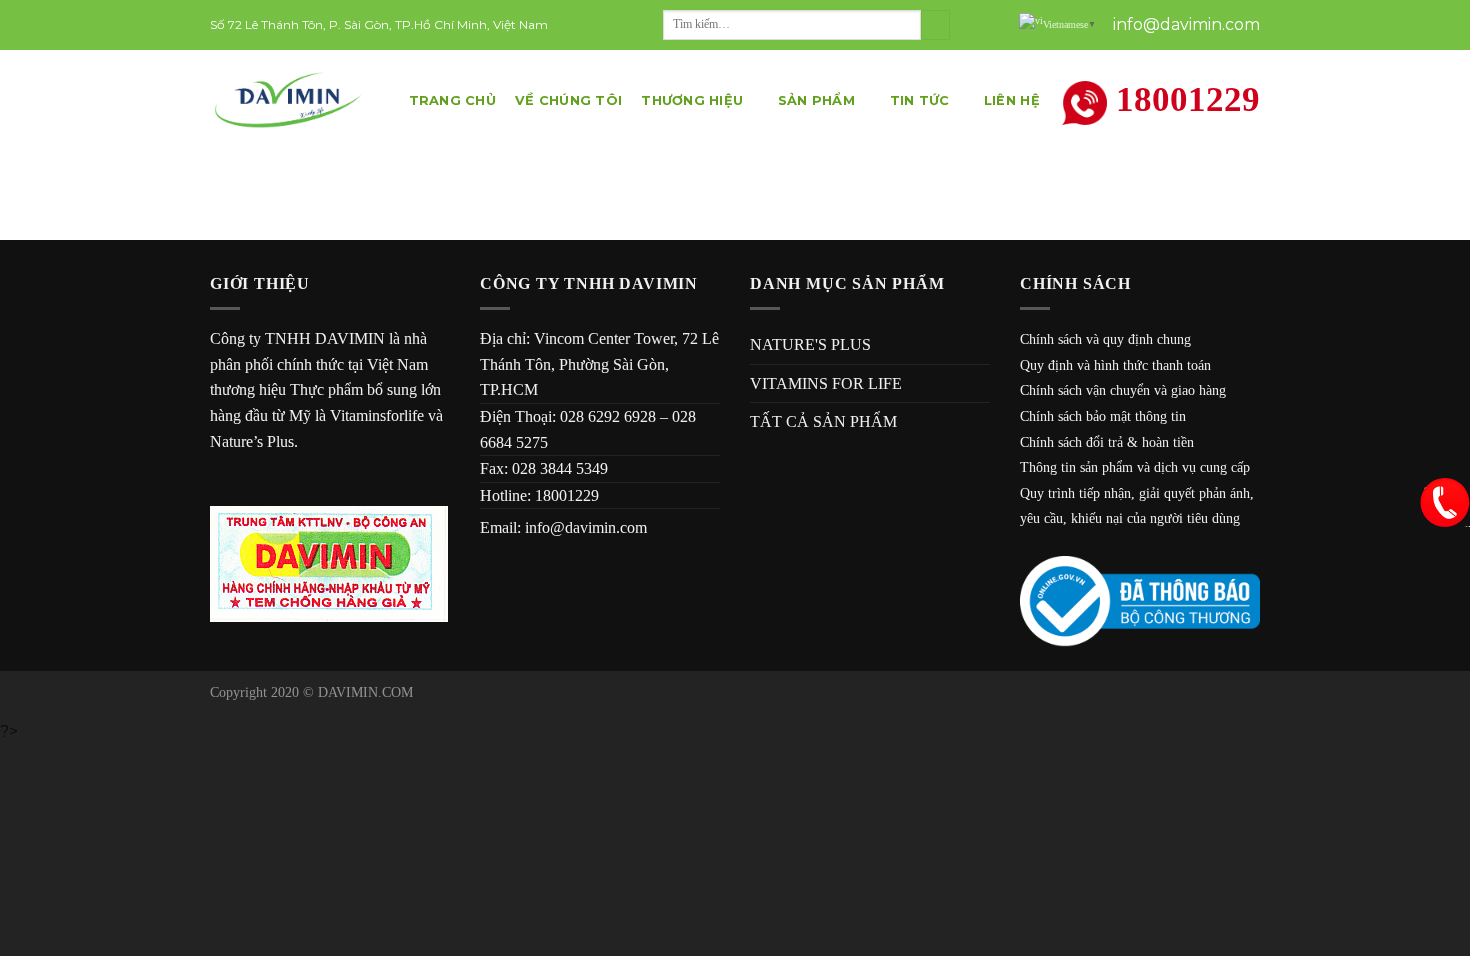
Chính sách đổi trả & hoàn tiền (1107, 442)
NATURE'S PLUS (810, 344)
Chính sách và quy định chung (1105, 339)
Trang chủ (452, 100)
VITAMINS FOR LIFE (826, 383)
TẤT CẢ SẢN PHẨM (823, 421)
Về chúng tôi (568, 100)
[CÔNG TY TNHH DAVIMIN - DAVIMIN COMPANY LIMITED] (289, 99)
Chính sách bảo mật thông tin (1103, 416)
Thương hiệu (692, 100)
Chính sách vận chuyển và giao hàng (1123, 390)
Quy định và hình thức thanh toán (1115, 365)
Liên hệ (1012, 100)
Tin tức (920, 100)
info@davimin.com (586, 527)
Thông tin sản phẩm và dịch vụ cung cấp (1135, 467)
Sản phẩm (816, 100)
